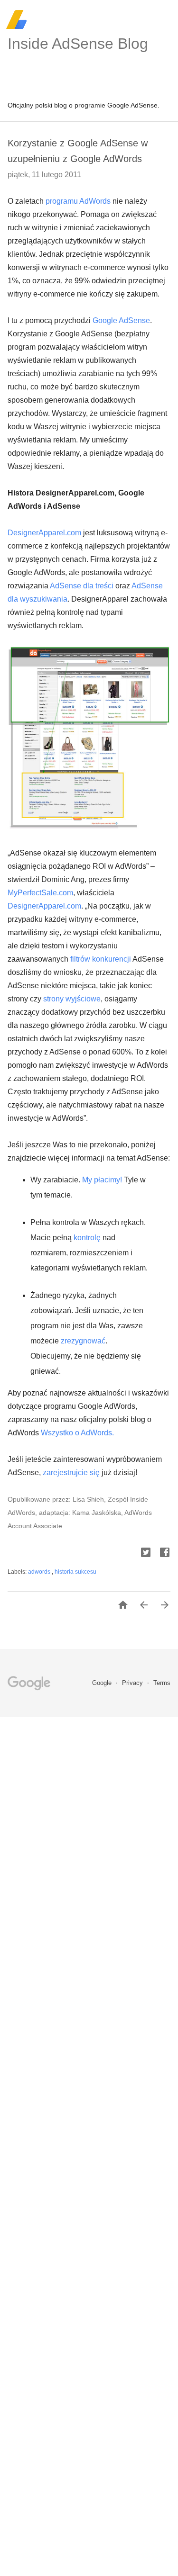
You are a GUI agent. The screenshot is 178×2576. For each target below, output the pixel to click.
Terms (162, 1683)
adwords (40, 1572)
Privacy (133, 1683)
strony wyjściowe (72, 999)
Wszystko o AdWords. (77, 1433)
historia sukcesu (75, 1572)
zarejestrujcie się (71, 1473)
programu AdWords (78, 201)
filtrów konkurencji (101, 959)
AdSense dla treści (82, 586)
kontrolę (87, 1238)
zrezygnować (83, 1341)
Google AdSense (121, 320)
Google (103, 1683)
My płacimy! (102, 1180)
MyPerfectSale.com (40, 893)
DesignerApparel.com (44, 533)
